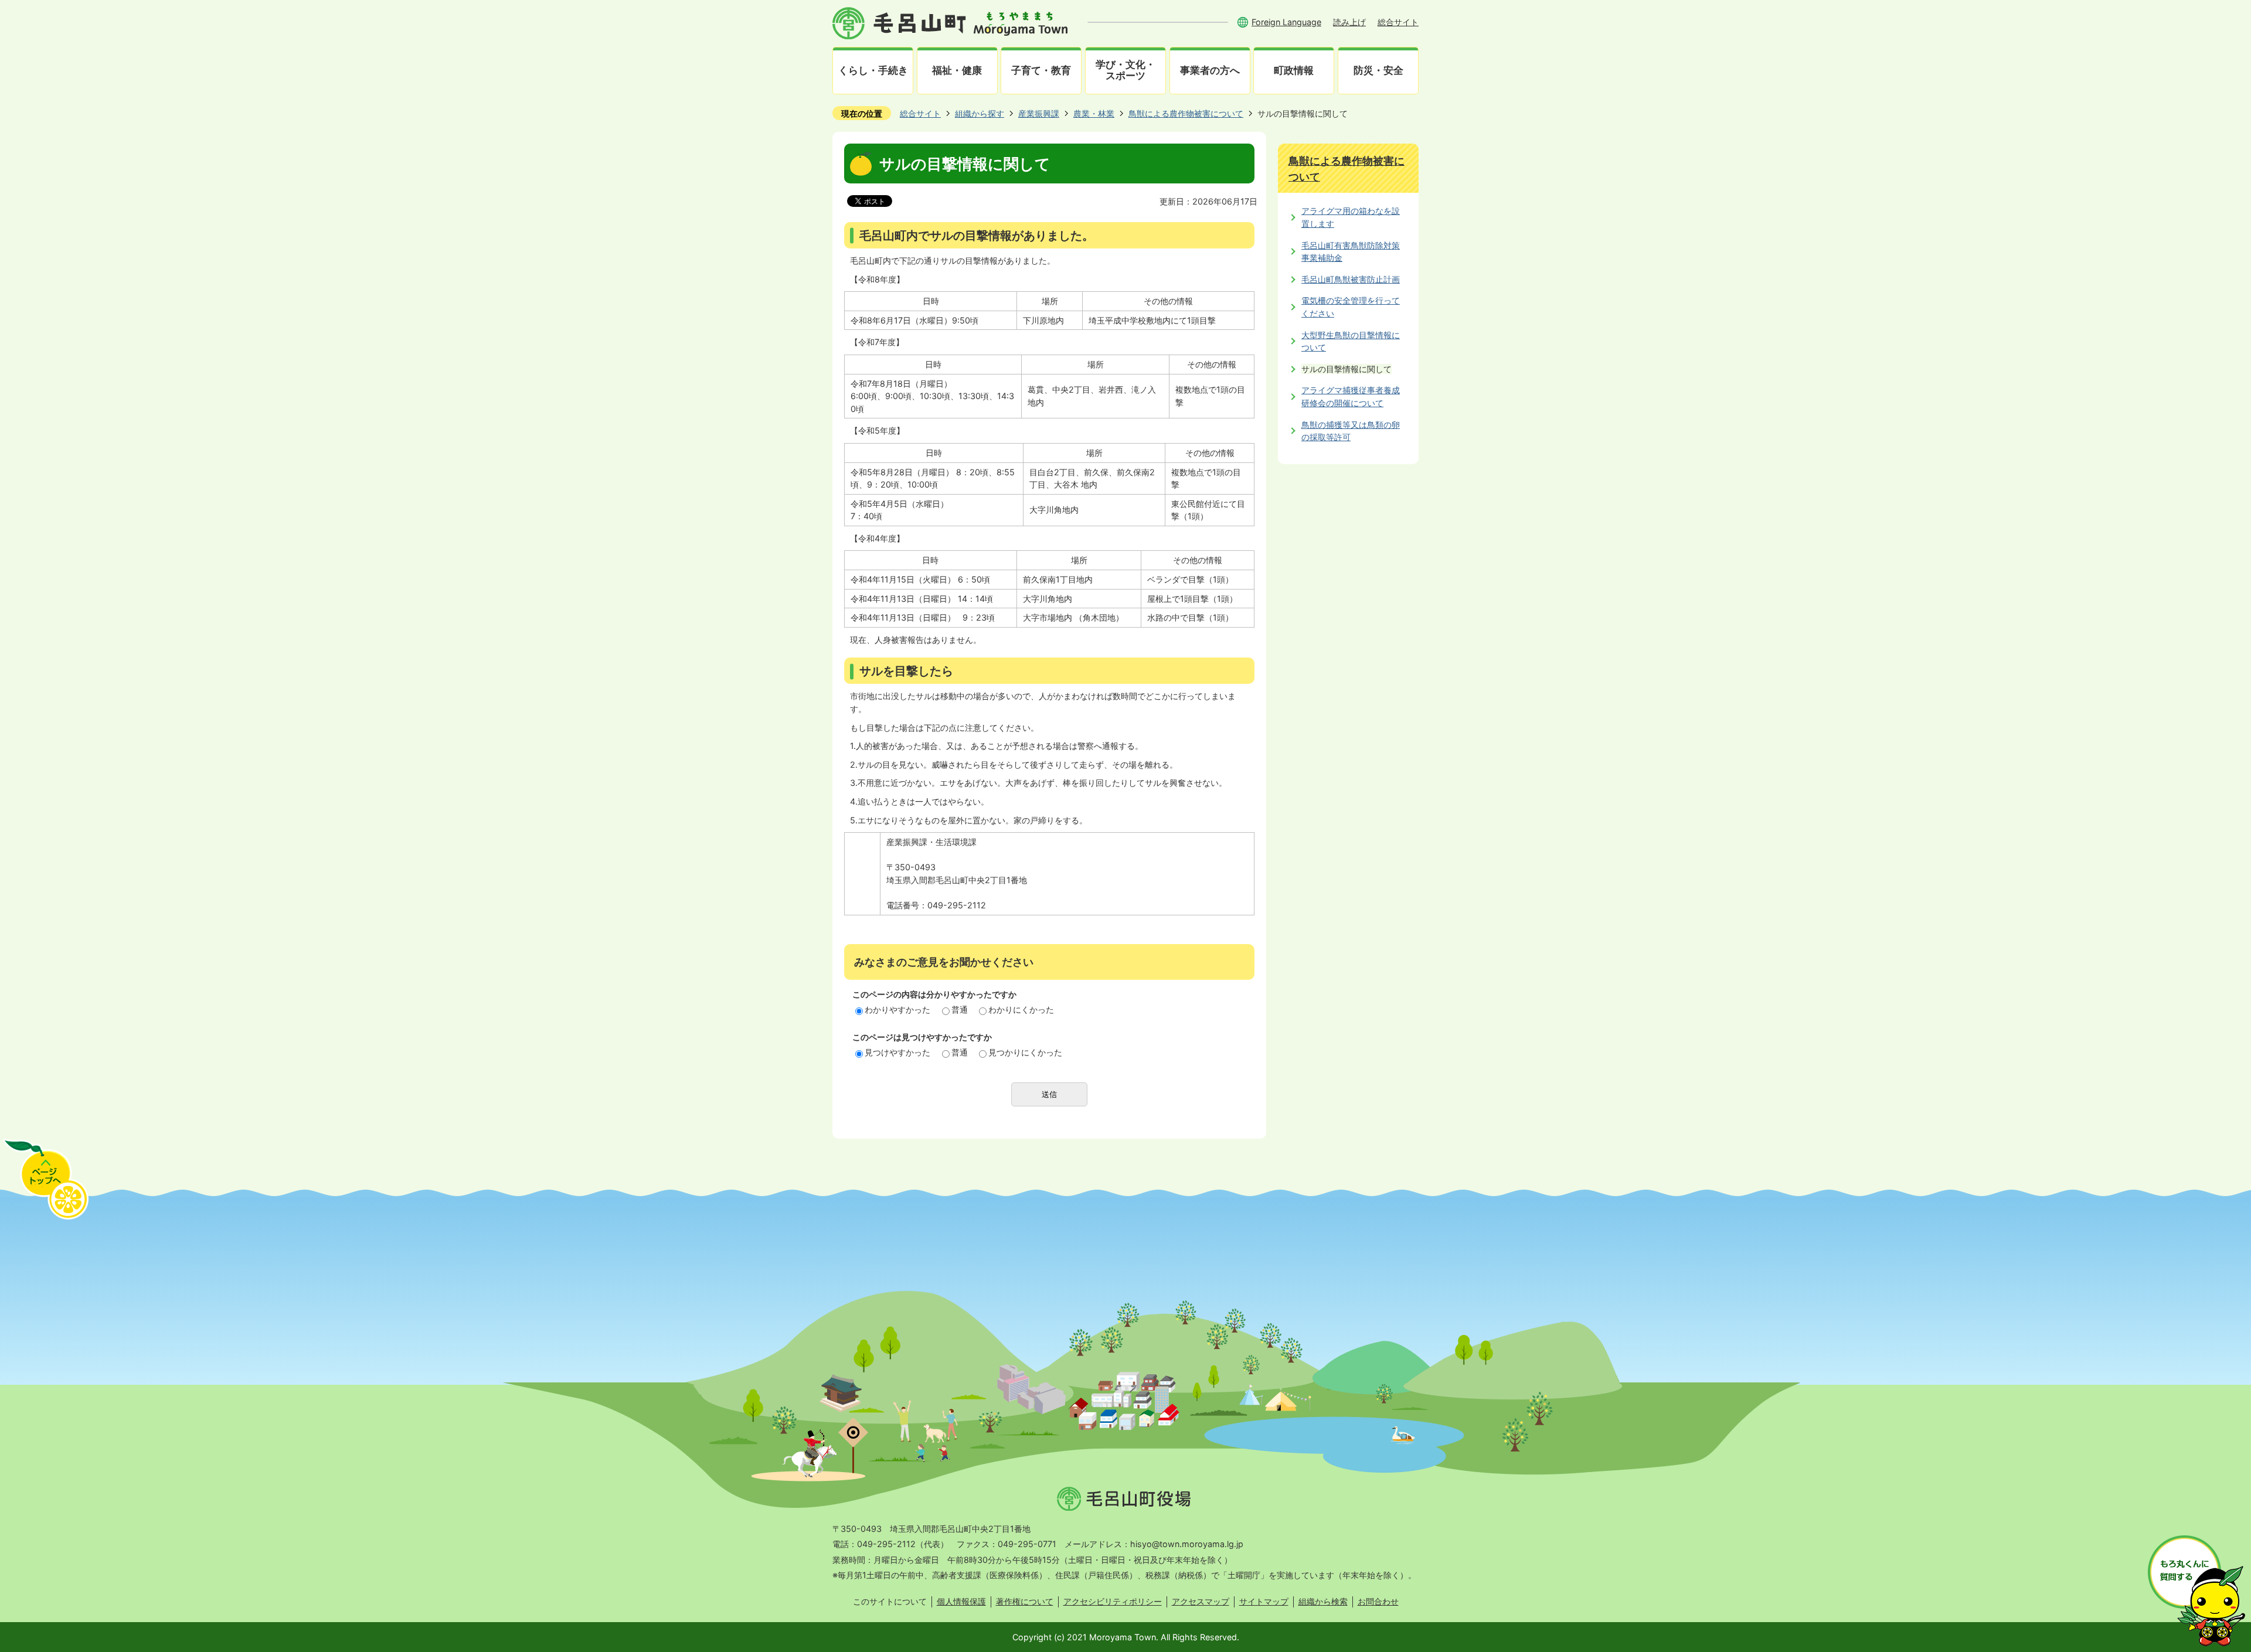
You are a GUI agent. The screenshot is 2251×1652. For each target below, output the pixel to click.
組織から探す (980, 113)
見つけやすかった (897, 1052)
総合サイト (1398, 22)
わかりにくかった (1021, 1009)
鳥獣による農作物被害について (1186, 113)
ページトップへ (46, 1179)
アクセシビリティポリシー (1113, 1601)
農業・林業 (1094, 113)
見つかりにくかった (1025, 1052)
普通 (960, 1009)
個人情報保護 (961, 1601)
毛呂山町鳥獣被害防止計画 (1351, 279)
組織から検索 (1323, 1601)
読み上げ (1349, 22)
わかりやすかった (897, 1009)
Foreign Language (1286, 22)
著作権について (1025, 1601)
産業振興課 (1039, 113)
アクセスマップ (1201, 1601)
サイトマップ (1264, 1601)
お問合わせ (1378, 1601)
